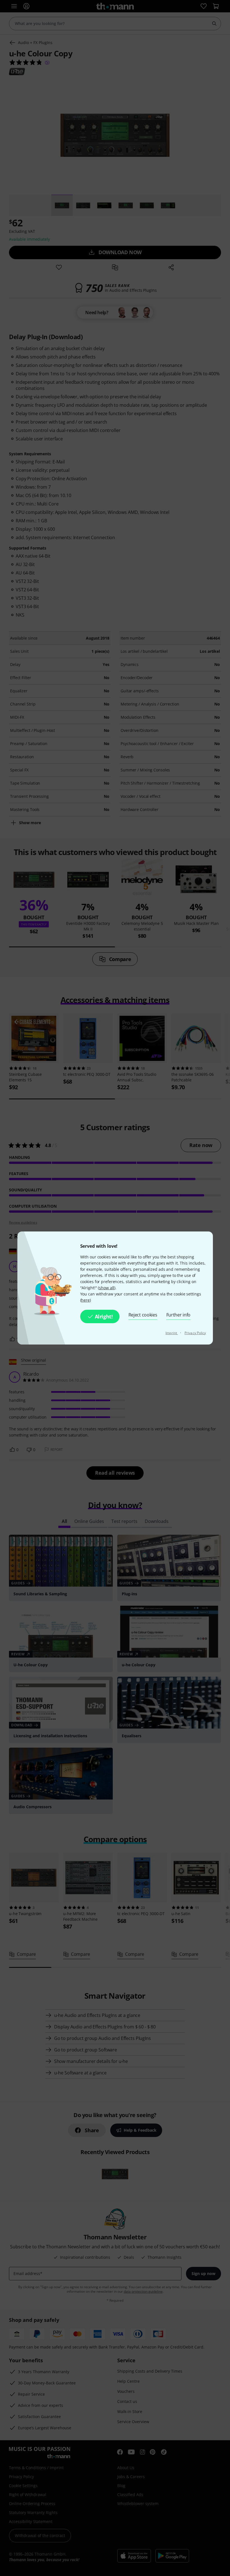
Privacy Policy (195, 1333)
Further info (179, 1315)
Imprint (172, 1333)
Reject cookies (143, 1315)
